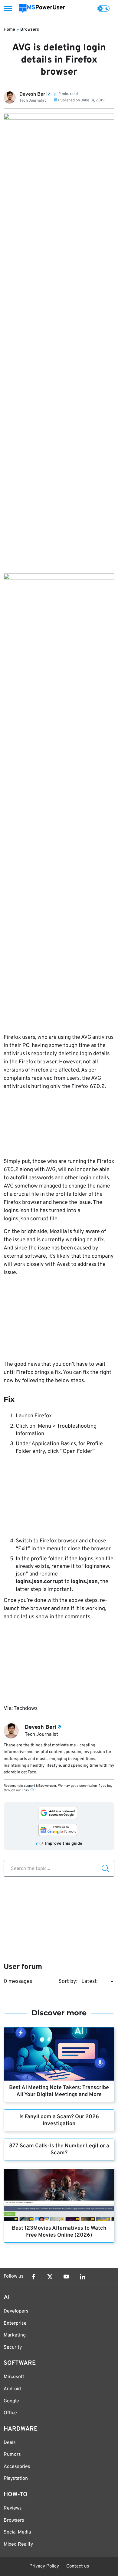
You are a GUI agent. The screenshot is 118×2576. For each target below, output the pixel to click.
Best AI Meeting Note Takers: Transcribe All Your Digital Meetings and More (59, 2091)
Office (10, 2413)
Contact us (78, 2566)
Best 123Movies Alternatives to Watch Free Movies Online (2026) (59, 2232)
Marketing (15, 2335)
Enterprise (15, 2323)
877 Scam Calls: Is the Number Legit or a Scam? (59, 2149)
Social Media (17, 2532)
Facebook (34, 2277)
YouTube (66, 2277)
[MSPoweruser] (42, 8)
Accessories (17, 2467)
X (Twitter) (50, 2277)
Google (11, 2401)
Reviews (13, 2508)
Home (9, 30)
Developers (16, 2311)
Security (13, 2347)
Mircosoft (14, 2377)
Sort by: (68, 1981)
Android (12, 2389)
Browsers (30, 30)
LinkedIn (83, 2277)
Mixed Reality (18, 2544)
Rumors (12, 2455)
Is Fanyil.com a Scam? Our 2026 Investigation (59, 2120)
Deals (10, 2443)
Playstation (16, 2479)
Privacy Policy (44, 2566)
